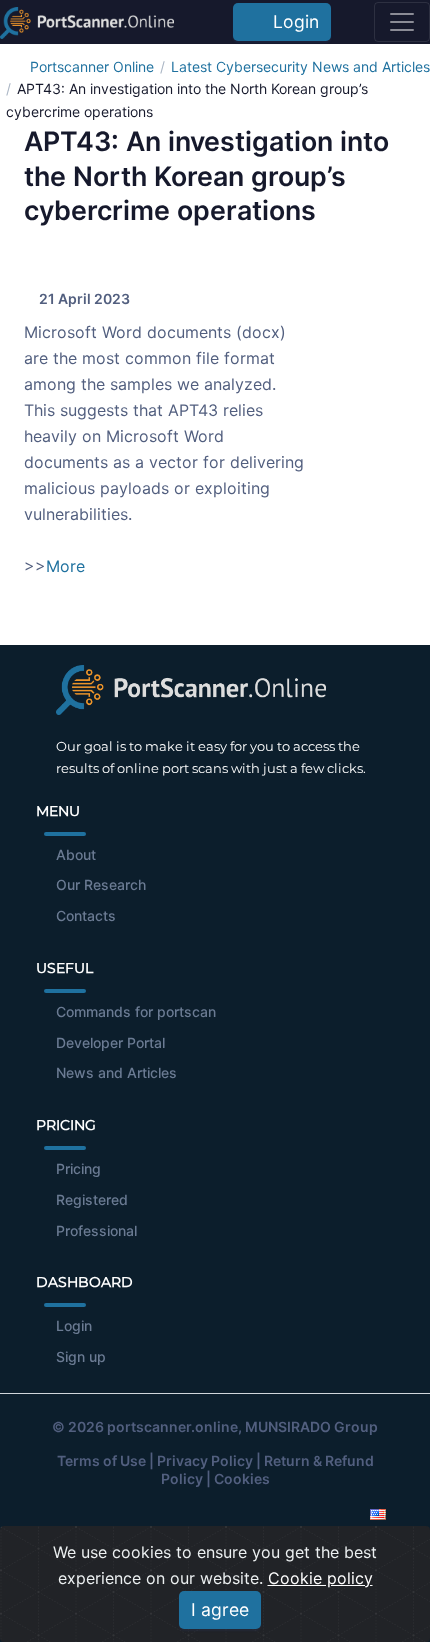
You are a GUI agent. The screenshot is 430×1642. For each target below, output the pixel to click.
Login (291, 21)
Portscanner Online (92, 66)
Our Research (101, 884)
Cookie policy (320, 1578)
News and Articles (116, 1072)
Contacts (86, 915)
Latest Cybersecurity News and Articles (300, 66)
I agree (220, 1609)
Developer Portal (110, 1042)
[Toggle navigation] (402, 22)
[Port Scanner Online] (87, 22)
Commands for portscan (136, 1011)
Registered (92, 1199)
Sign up (81, 1356)
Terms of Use (101, 1460)
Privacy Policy (205, 1460)
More (65, 566)
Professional (96, 1230)
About (76, 854)
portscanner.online (172, 1426)
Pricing (78, 1168)
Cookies (242, 1478)
